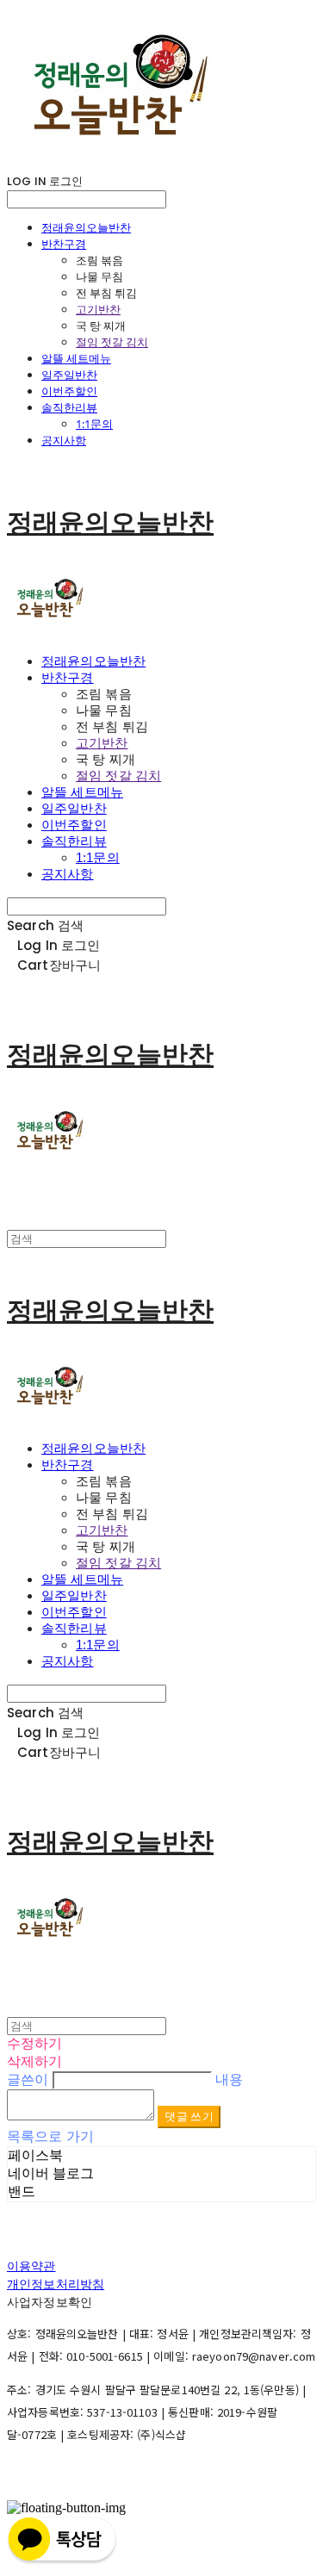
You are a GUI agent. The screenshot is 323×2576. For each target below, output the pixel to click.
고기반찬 (98, 309)
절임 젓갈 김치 (112, 342)
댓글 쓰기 (189, 2117)
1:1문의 (94, 424)
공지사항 (64, 440)
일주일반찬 (69, 375)
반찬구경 (64, 244)
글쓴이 (28, 2079)
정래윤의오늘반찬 (86, 227)
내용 (229, 2079)
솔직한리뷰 (69, 407)
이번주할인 (69, 391)
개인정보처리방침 (56, 2284)
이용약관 (31, 2266)
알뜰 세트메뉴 (76, 358)
